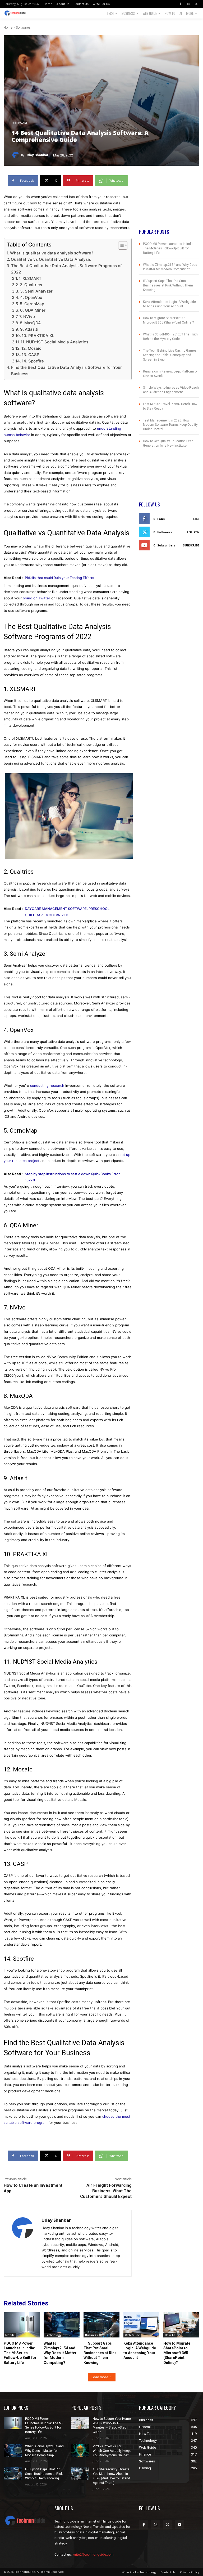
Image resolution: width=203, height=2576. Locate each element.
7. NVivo (27, 317)
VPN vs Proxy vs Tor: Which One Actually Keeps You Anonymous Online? (112, 2451)
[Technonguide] (16, 13)
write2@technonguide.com (93, 2554)
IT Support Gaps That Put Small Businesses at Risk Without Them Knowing (168, 285)
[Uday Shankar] (16, 155)
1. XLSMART (30, 278)
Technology (53, 2335)
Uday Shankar (37, 155)
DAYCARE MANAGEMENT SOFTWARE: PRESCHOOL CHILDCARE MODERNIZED (67, 912)
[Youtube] (179, 2525)
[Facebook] (181, 4)
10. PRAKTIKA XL (38, 336)
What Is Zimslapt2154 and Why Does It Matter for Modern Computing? (60, 2353)
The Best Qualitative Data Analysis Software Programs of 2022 (66, 269)
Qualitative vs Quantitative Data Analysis (51, 259)
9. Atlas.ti (29, 329)
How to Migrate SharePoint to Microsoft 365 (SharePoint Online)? (177, 2353)
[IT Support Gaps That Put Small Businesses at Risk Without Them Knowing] (101, 2325)
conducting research (47, 1085)
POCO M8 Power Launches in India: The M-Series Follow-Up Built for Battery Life (169, 248)
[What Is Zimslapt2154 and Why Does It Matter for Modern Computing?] (62, 2325)
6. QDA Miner (33, 310)
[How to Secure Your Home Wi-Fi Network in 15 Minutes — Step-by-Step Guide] (80, 2423)
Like (196, 519)
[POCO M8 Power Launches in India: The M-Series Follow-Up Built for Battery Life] (22, 2325)
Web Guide (132, 2335)
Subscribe (191, 545)
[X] (196, 4)
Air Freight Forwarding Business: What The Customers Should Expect (106, 2191)
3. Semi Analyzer (36, 291)
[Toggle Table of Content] (120, 245)
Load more (100, 2377)
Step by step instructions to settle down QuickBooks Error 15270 (72, 1177)
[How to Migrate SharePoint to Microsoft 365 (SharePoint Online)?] (181, 2325)
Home (8, 28)
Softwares (23, 28)
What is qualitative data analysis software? (52, 253)
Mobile (10, 2335)
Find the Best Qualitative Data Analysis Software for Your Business (66, 371)
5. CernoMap (32, 304)
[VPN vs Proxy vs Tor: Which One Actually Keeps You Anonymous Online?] (80, 2451)
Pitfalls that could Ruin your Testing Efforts (59, 578)
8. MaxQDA (30, 323)
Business (91, 2335)
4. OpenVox (31, 297)
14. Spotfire (33, 361)
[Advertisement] (169, 202)
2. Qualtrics (31, 285)
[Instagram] (188, 4)
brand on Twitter (36, 598)
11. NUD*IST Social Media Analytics (54, 342)
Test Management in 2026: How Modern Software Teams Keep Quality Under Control (170, 425)
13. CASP (31, 355)
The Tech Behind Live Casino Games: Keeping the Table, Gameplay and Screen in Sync (170, 355)
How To (170, 2335)
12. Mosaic (31, 348)
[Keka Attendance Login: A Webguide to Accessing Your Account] (141, 2325)
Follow (193, 532)
